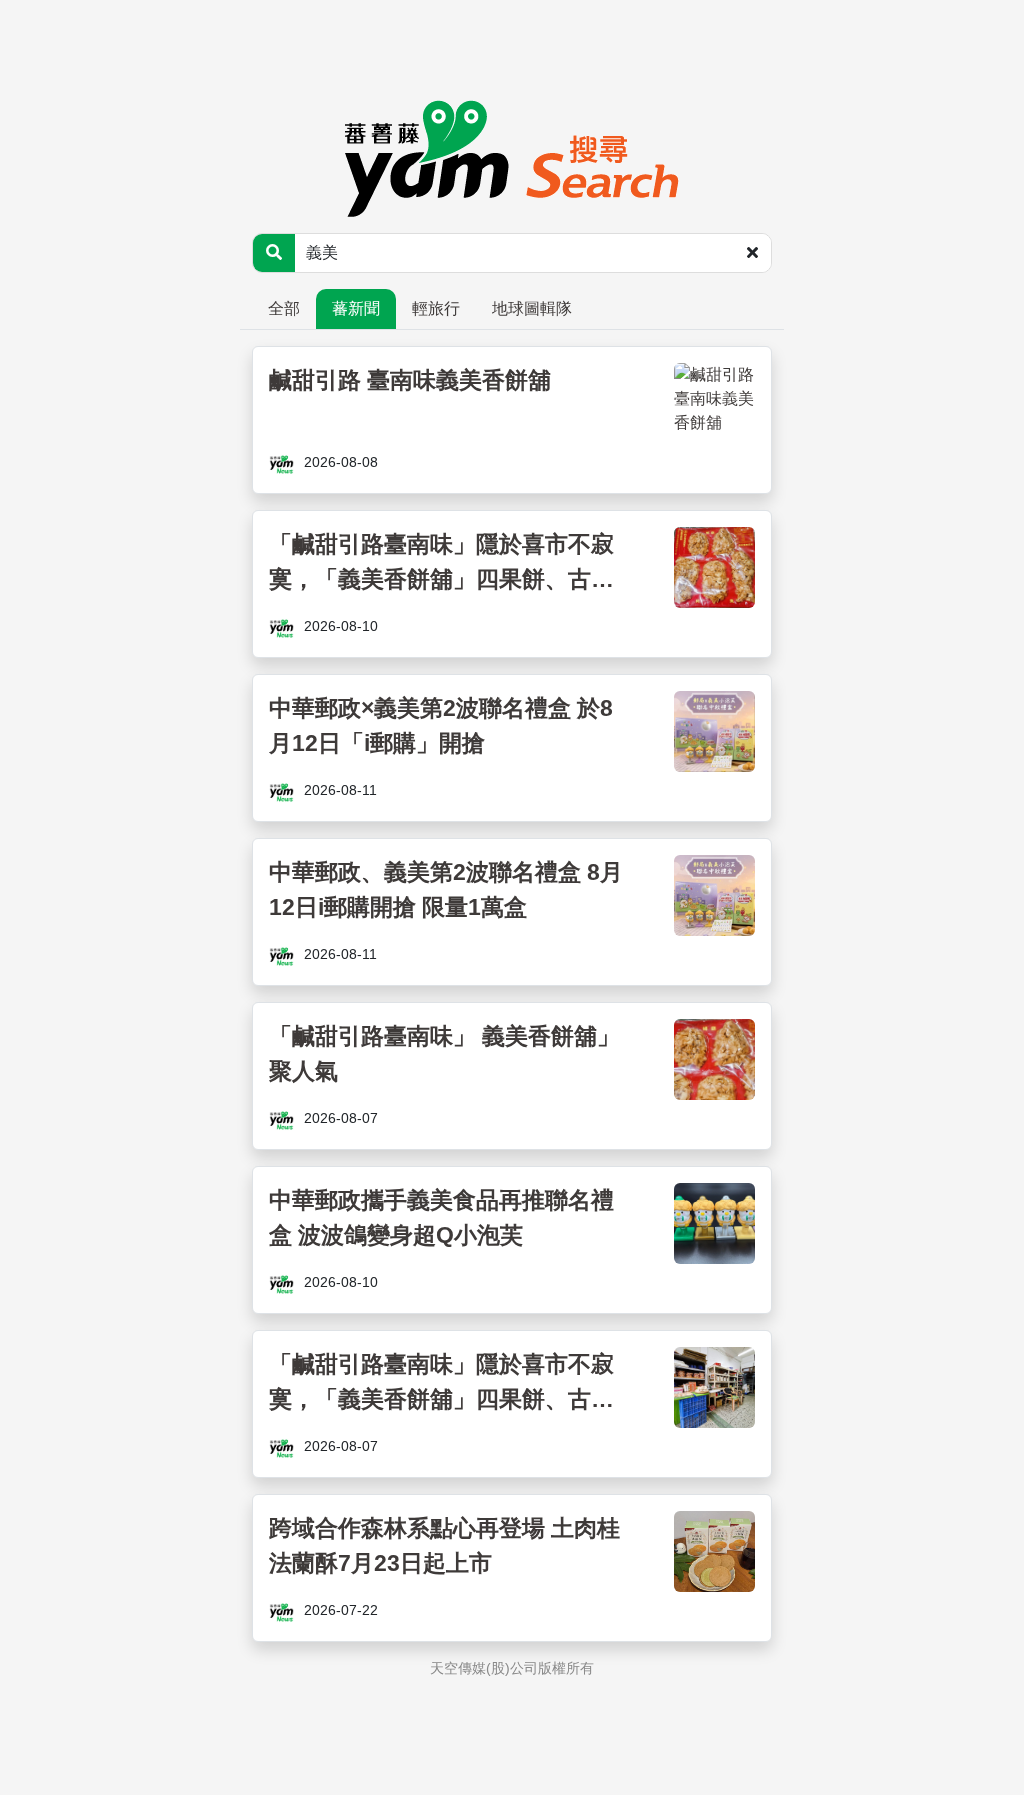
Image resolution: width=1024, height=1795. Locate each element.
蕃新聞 (356, 308)
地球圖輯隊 (532, 308)
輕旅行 (436, 308)
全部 (284, 308)
